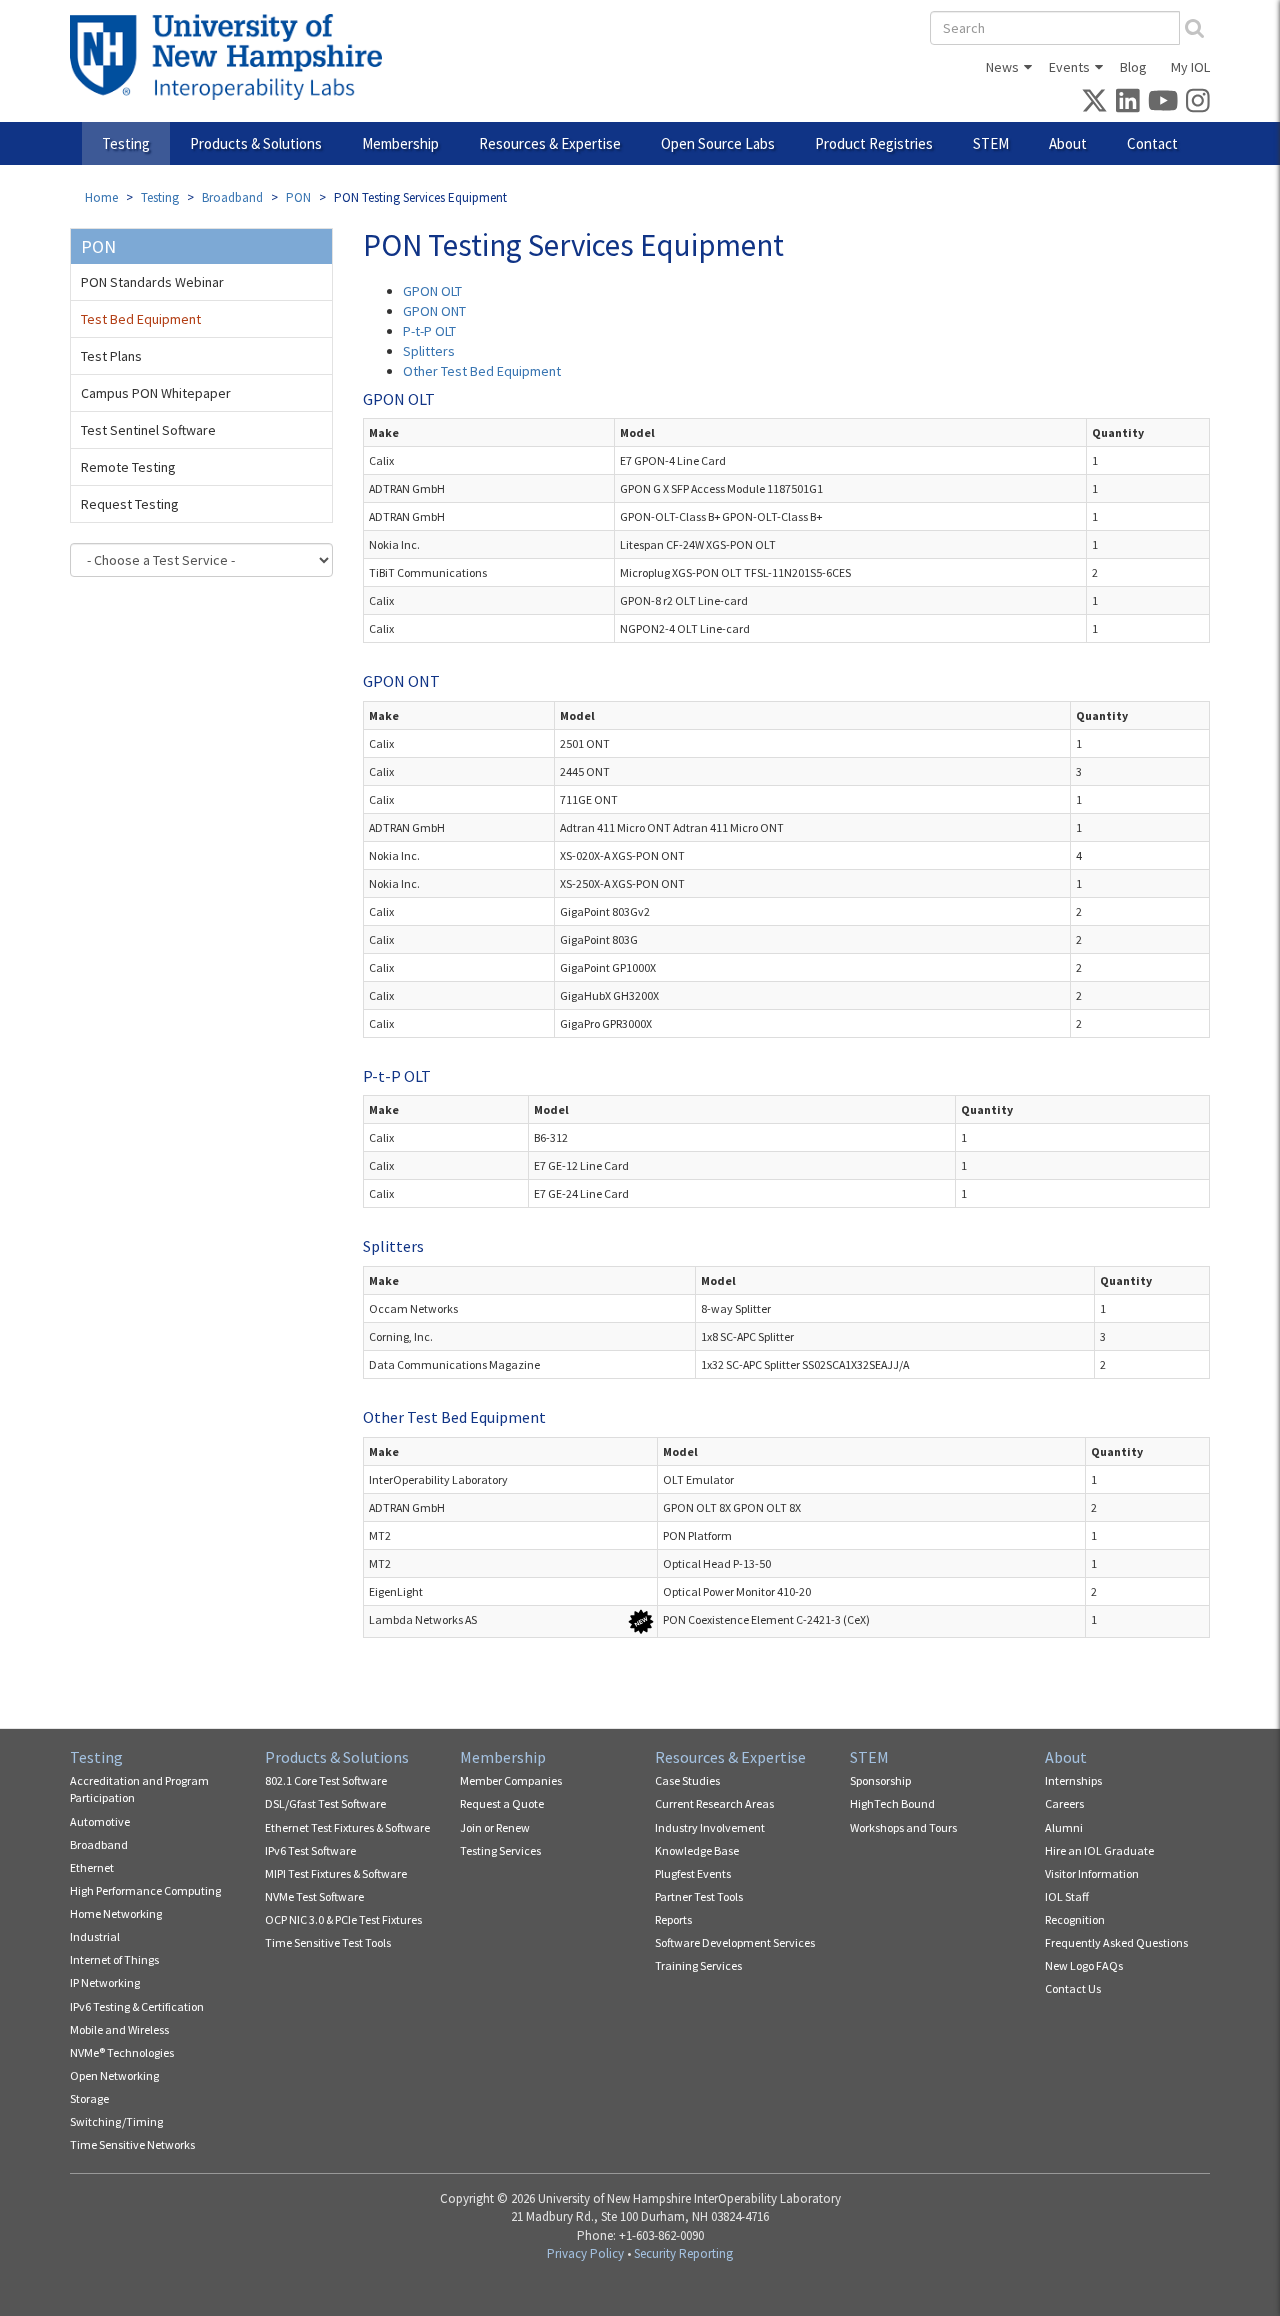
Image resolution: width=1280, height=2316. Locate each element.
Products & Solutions (256, 143)
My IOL (1190, 67)
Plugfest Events (693, 1873)
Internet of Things (114, 1959)
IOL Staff (1067, 1896)
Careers (1064, 1803)
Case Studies (687, 1780)
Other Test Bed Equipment (482, 371)
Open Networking (114, 2075)
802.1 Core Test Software (326, 1780)
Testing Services (500, 1850)
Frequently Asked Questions (1116, 1942)
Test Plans (111, 356)
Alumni (1064, 1827)
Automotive (100, 1821)
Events (1069, 67)
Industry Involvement (710, 1827)
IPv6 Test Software (310, 1850)
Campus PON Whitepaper (156, 393)
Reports (673, 1919)
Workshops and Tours (903, 1827)
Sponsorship (880, 1780)
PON (298, 197)
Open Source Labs (718, 143)
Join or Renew (495, 1827)
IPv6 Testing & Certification (137, 2006)
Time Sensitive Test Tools (328, 1942)
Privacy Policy (585, 2253)
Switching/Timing (116, 2121)
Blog (1133, 67)
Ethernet (92, 1867)
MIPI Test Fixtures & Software (336, 1873)
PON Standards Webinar (152, 282)
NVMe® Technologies (122, 2052)
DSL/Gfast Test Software (325, 1803)
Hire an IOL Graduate (1099, 1850)
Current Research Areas (714, 1803)
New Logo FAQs (1084, 1965)
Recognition (1075, 1919)
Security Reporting (683, 2253)
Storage (89, 2098)
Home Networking (116, 1913)
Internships (1073, 1780)
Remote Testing (128, 467)
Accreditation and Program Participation (139, 1789)
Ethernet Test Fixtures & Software (347, 1827)
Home (101, 197)
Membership (400, 143)
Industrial (95, 1936)
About (1068, 143)
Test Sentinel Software (148, 430)
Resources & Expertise (550, 143)
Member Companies (511, 1780)
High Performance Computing (145, 1890)
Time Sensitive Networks (132, 2144)
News (1002, 67)
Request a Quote (502, 1803)
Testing (126, 143)
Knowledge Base (697, 1850)
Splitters (429, 351)
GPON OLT (432, 291)
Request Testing (130, 504)
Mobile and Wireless (119, 2029)
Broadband (232, 197)
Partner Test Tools (699, 1896)
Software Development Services (735, 1942)
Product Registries (874, 143)
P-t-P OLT (429, 331)
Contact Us (1073, 1988)
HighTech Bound (892, 1803)
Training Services (698, 1965)
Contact (1152, 143)
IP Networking (105, 1982)
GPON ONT (434, 311)
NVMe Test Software (314, 1896)
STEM (991, 143)
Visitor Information (1092, 1873)
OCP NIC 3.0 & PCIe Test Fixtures (343, 1919)
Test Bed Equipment (141, 319)
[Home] (233, 57)
